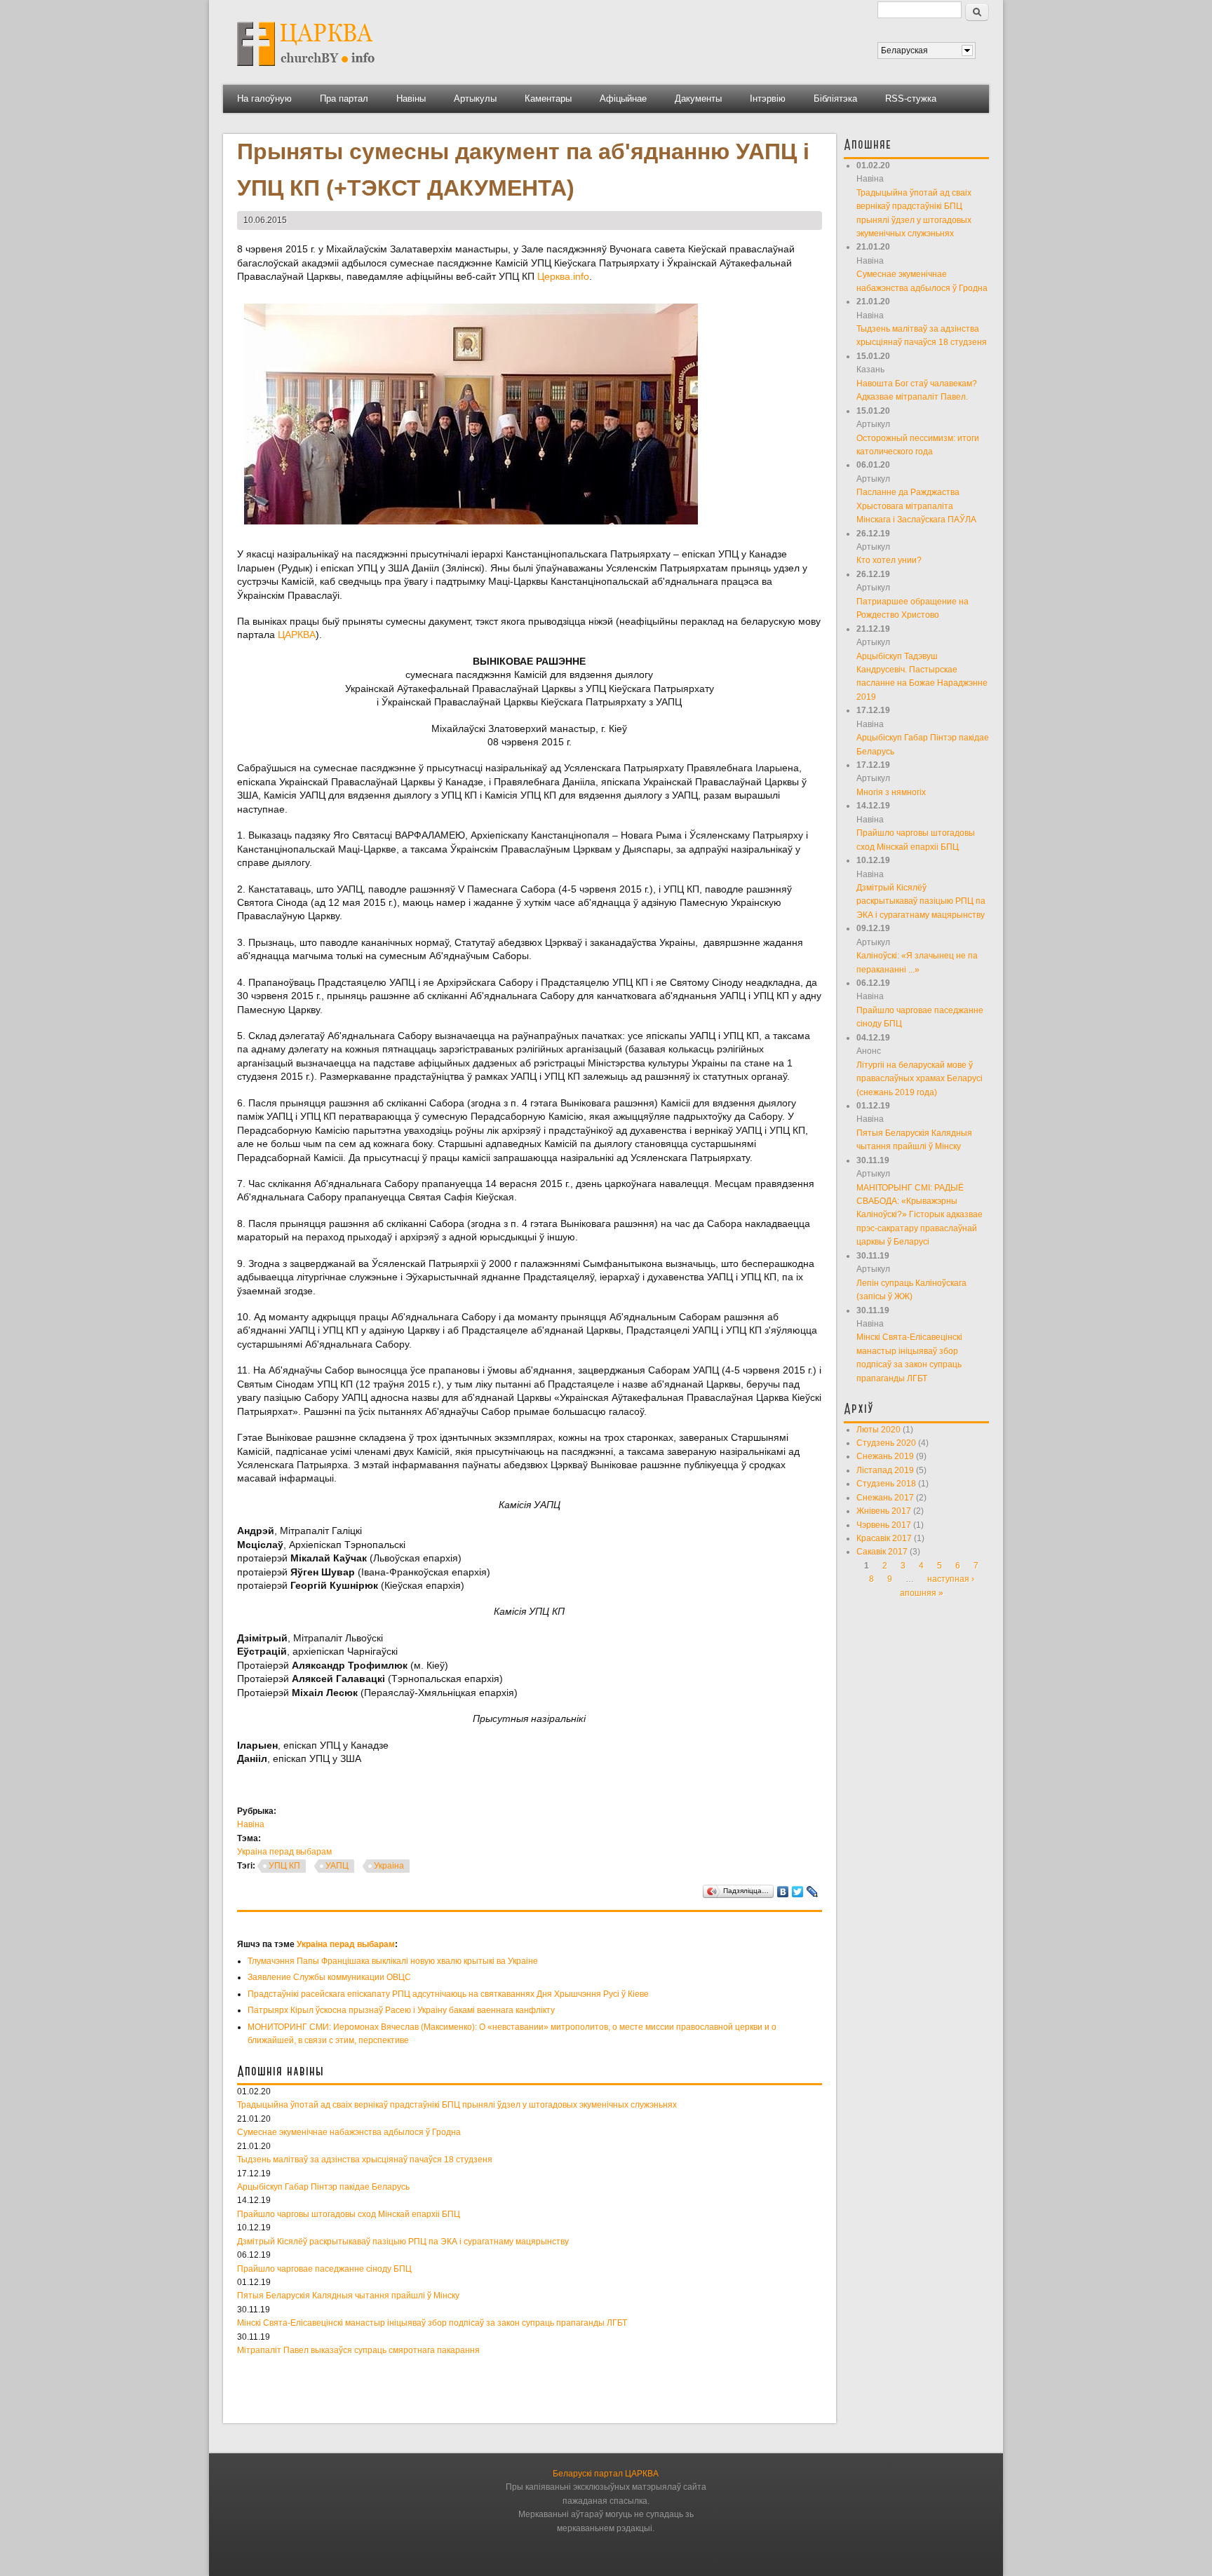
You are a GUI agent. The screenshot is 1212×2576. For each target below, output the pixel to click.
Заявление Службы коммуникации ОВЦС (329, 1977)
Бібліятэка (835, 99)
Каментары (548, 99)
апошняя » (922, 1593)
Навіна (251, 1824)
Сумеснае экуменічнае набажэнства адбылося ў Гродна (349, 2132)
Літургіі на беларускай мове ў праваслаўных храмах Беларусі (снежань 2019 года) (920, 1079)
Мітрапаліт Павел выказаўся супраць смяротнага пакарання (358, 2350)
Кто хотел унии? (889, 560)
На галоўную (264, 99)
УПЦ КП (284, 1866)
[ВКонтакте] (783, 1892)
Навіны (411, 99)
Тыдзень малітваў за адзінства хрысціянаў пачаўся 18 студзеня (365, 2160)
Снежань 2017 (885, 1498)
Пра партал (344, 99)
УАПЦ (337, 1866)
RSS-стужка (911, 99)
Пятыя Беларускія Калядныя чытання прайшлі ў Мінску (348, 2296)
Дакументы (698, 99)
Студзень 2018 (886, 1484)
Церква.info (563, 276)
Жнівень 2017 (884, 1511)
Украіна (389, 1866)
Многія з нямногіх (891, 792)
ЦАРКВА (297, 635)
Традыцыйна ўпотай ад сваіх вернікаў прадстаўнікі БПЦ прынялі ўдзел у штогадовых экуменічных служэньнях (457, 2105)
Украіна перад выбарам (284, 1852)
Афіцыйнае (623, 99)
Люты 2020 (878, 1430)
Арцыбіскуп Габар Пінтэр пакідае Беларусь (323, 2187)
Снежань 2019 (885, 1456)
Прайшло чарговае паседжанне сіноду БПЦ (324, 2269)
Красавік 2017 (884, 1538)
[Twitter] (798, 1892)
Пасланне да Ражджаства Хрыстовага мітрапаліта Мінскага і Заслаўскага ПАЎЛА (916, 506)
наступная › (951, 1579)
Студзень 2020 (886, 1443)
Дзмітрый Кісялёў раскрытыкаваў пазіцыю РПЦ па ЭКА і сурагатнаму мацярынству (403, 2242)
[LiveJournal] (813, 1892)
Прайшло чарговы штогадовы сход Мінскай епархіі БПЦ (349, 2214)
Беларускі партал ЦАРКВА (606, 2474)
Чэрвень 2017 (884, 1525)
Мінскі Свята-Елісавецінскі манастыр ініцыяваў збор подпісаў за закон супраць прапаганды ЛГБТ (432, 2323)
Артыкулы (475, 99)
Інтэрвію (768, 99)
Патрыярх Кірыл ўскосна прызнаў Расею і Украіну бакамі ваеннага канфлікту (401, 2010)
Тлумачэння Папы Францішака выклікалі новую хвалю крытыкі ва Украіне (393, 1961)
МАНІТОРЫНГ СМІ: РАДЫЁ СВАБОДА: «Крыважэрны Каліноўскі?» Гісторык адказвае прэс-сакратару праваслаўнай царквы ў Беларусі (920, 1215)
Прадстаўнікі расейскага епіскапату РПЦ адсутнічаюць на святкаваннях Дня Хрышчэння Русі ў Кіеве (448, 1994)
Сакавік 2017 (882, 1552)
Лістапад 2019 (885, 1470)
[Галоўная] (306, 71)
